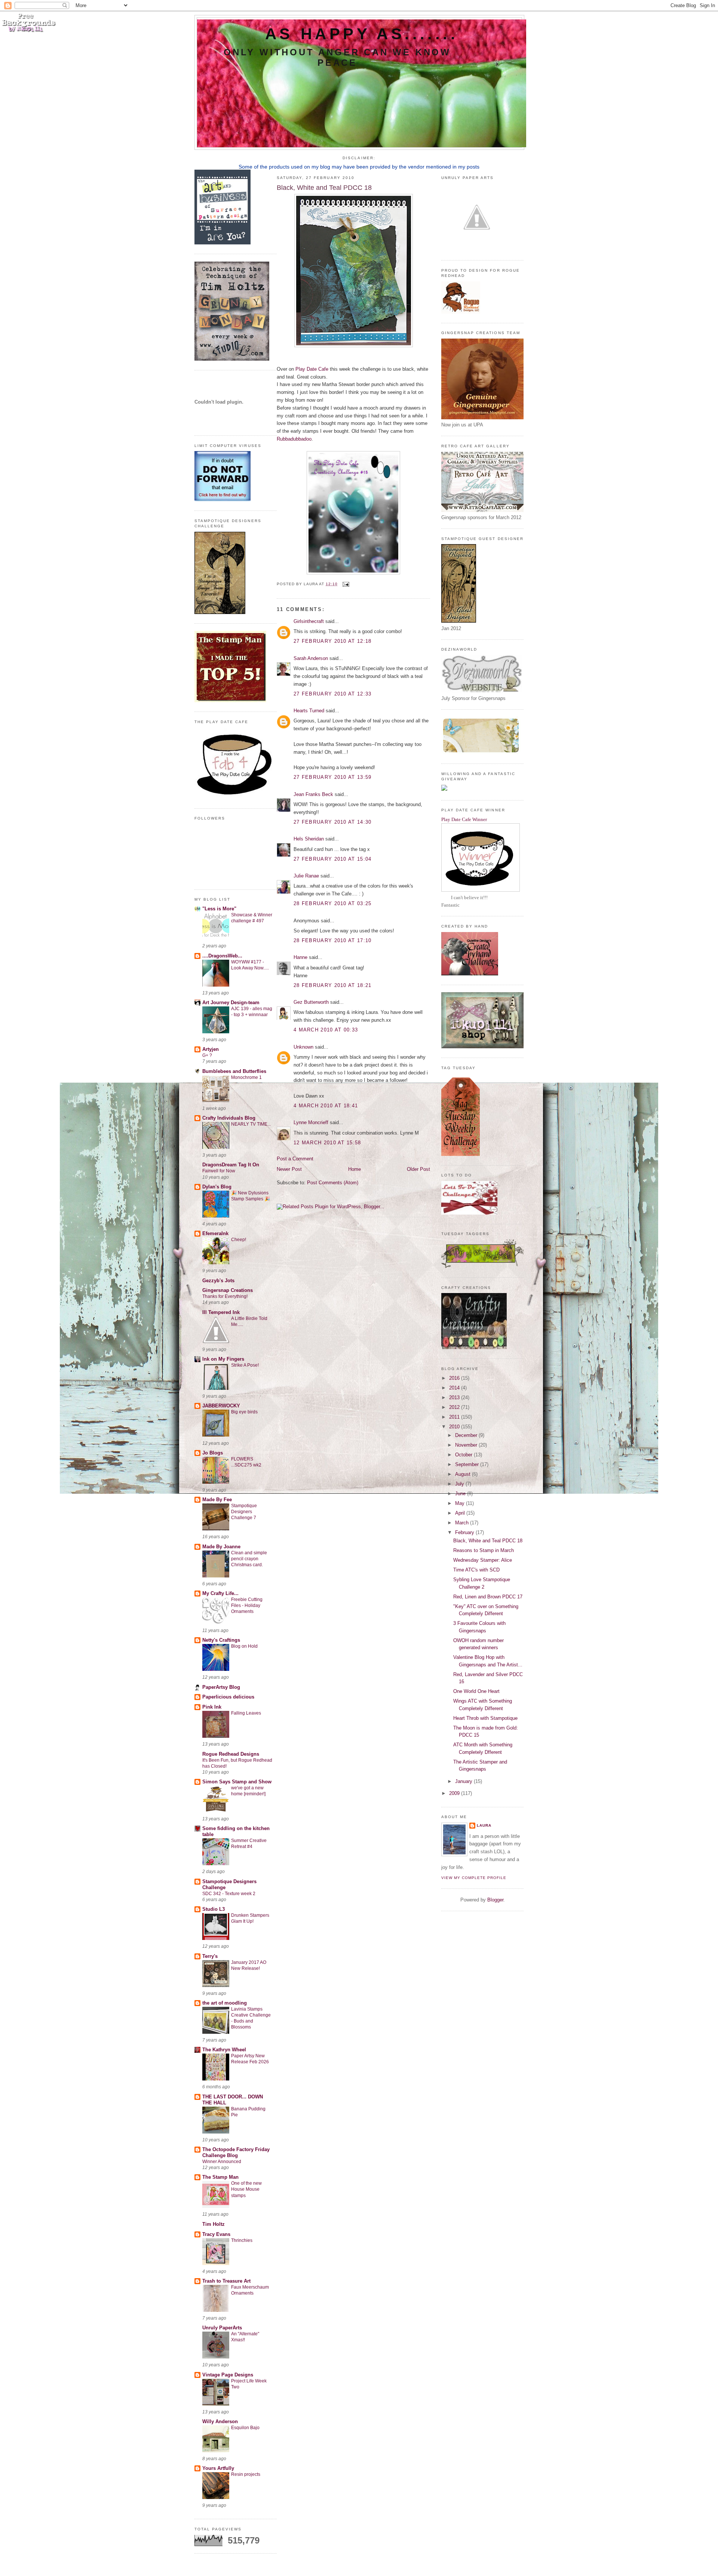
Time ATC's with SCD (476, 1570)
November (467, 1445)
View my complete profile (474, 1878)
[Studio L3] (232, 359)
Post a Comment (295, 1159)
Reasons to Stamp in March (484, 1550)
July (460, 1484)
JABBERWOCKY (221, 1406)
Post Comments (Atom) (333, 1183)
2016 (455, 1378)
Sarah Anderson (311, 658)
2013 (455, 1397)
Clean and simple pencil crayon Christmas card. (249, 1559)
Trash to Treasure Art (226, 2281)
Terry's (210, 1956)
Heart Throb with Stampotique (485, 1718)
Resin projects (246, 2474)
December (467, 1435)
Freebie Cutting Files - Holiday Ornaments (247, 1605)
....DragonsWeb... (222, 956)
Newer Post (289, 1169)
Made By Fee (217, 1500)
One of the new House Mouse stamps (246, 2189)
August (464, 1474)
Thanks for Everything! (225, 1296)
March (463, 1523)
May (461, 1503)
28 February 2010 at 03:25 (333, 903)
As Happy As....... (362, 34)
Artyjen (211, 1049)
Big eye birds (244, 1412)
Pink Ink (212, 1707)
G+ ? (207, 1055)
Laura (484, 1825)
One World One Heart (476, 1691)
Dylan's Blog (217, 1187)
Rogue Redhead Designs (231, 1754)
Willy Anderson (220, 2421)
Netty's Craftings (221, 1640)
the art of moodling (225, 2003)
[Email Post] (345, 584)
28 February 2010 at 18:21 (333, 985)
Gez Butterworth (311, 1002)
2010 (455, 1427)
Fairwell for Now (219, 1171)
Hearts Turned (309, 711)
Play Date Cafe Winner (464, 819)
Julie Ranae (306, 876)
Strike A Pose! (245, 1365)
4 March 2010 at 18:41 (326, 1106)
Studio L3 (214, 1909)
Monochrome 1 (246, 1077)
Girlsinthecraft (309, 621)
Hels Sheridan (309, 839)
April (461, 1513)
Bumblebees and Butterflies (234, 1071)
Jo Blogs (213, 1453)
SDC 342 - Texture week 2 (229, 1894)
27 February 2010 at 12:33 (333, 694)
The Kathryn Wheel (224, 2050)
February (465, 1532)
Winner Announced (222, 2162)
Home (355, 1169)
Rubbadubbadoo (294, 439)
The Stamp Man (220, 2177)
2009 (455, 1793)
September (468, 1464)
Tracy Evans (216, 2234)
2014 (455, 1388)
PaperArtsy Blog (221, 1687)
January (464, 1781)
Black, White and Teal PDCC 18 (488, 1541)
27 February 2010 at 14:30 (333, 822)
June (461, 1494)
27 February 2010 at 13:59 (333, 777)
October (464, 1455)
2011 (455, 1417)
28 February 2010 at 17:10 (333, 940)
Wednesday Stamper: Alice (483, 1560)
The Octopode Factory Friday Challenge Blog (236, 2152)
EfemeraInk (215, 1233)
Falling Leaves (246, 1713)
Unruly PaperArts (222, 2328)
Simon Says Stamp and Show (237, 1782)
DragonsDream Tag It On (231, 1165)
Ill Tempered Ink (221, 1312)
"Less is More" (219, 909)
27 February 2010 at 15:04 (333, 859)
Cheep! (239, 1240)
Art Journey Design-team (231, 1002)
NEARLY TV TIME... (251, 1124)
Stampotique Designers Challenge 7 (244, 1512)
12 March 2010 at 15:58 (327, 1143)
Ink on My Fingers (223, 1359)
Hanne (300, 957)
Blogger (495, 1900)
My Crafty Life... (220, 1593)
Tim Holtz (214, 2224)
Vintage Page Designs (228, 2375)
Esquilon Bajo (245, 2428)
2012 (455, 1407)
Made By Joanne (221, 1547)
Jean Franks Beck (313, 794)
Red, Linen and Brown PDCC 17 (488, 1597)
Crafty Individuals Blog (229, 1118)
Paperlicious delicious (228, 1697)
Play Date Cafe (312, 369)
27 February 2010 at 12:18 (333, 641)
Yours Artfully (218, 2468)
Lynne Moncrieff (311, 1122)
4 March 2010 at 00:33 (326, 1030)
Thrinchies (242, 2240)
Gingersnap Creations (228, 1290)
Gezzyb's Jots (218, 1281)
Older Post (418, 1169)
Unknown (303, 1047)
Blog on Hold (244, 1646)
